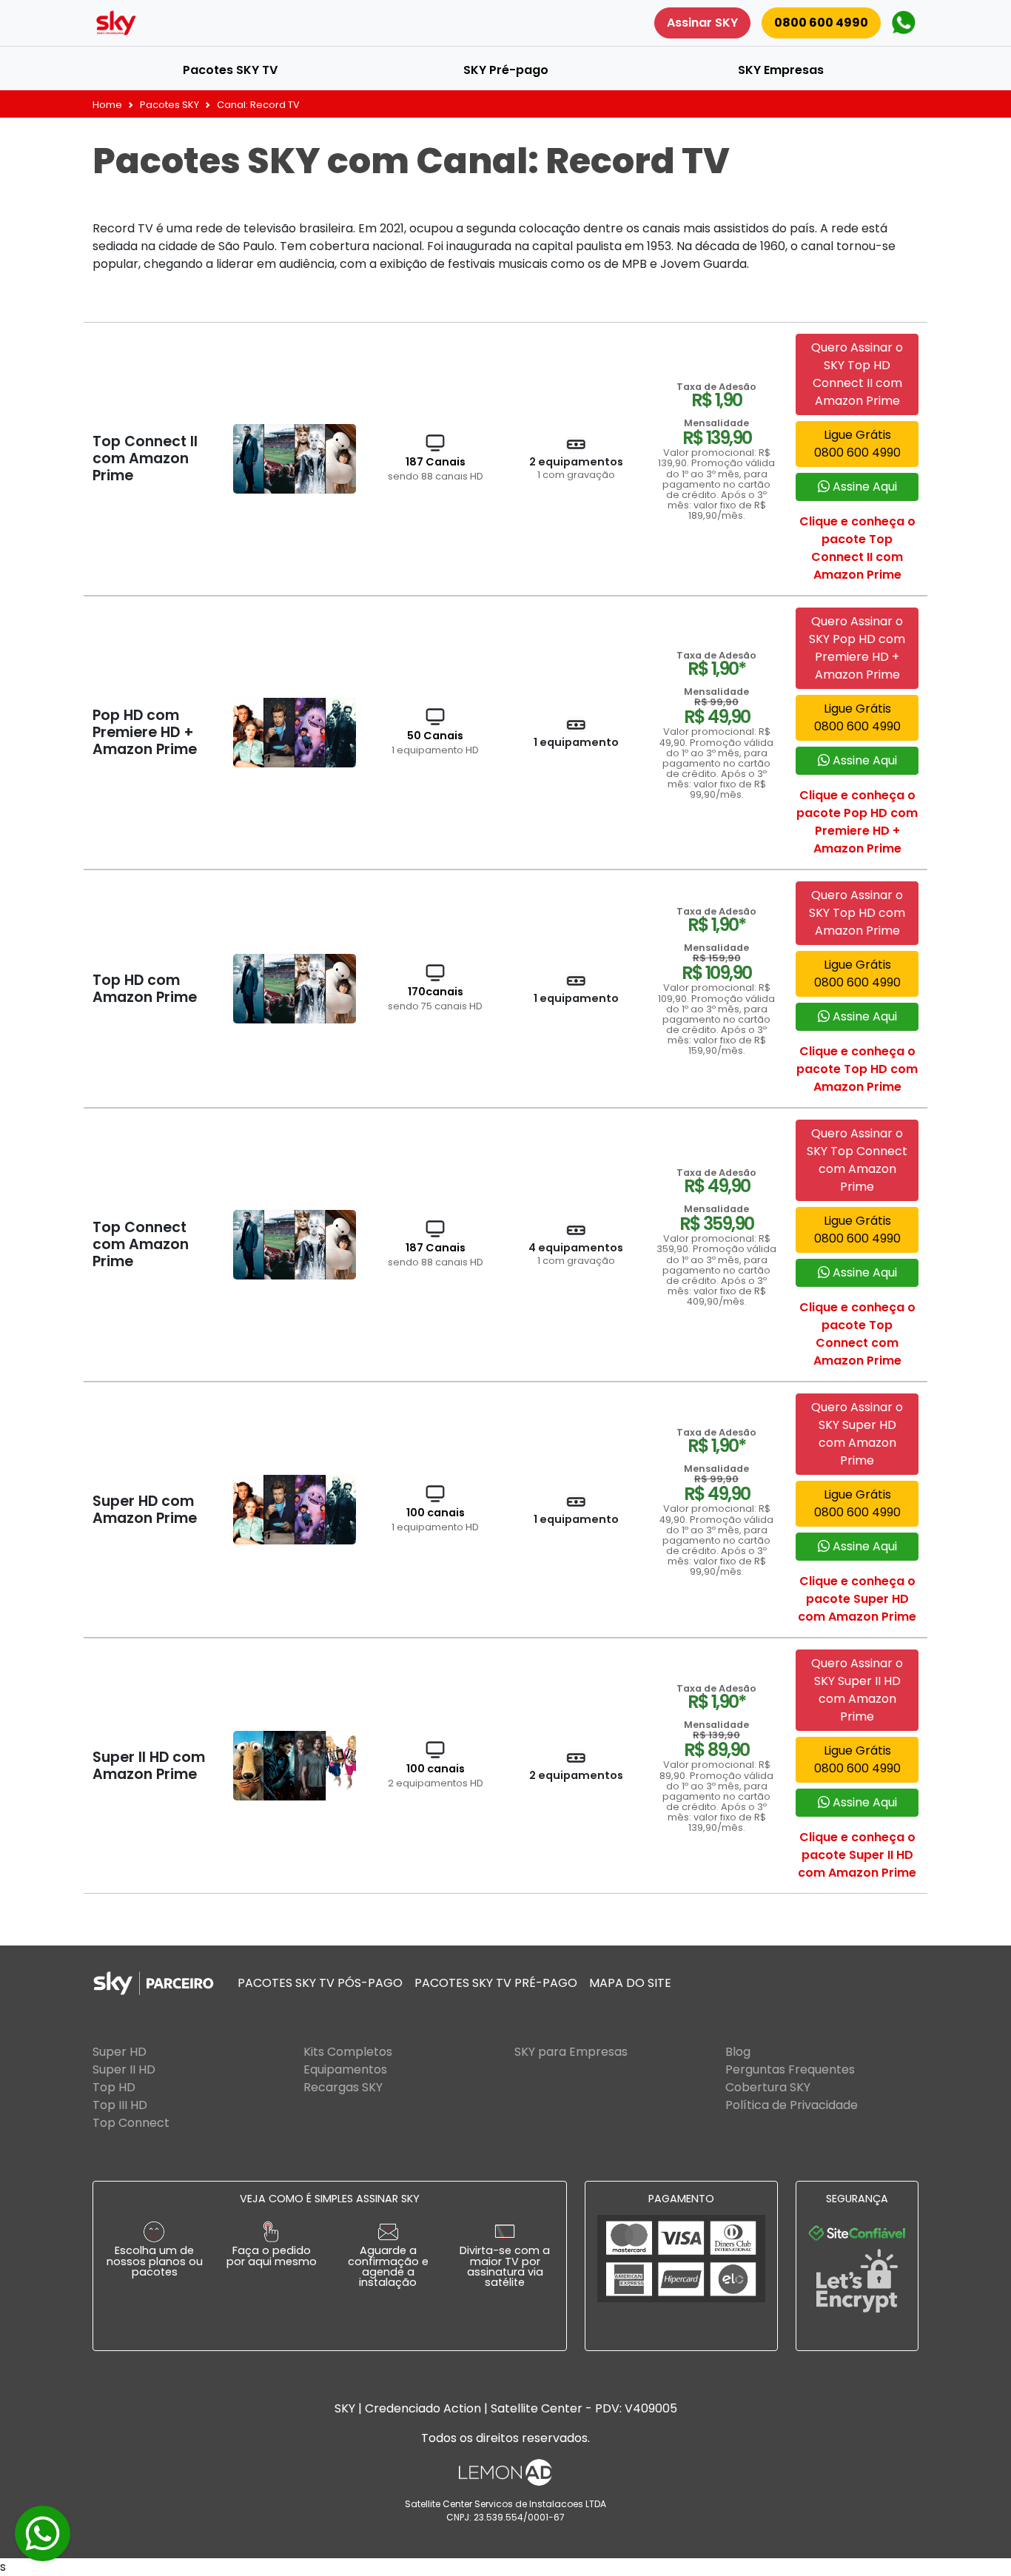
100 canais (435, 1519)
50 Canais (435, 742)
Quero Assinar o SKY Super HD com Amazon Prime (857, 1434)
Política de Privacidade (792, 2105)
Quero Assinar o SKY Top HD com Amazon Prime (857, 913)
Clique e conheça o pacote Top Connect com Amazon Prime (857, 1334)
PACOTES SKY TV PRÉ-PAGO (496, 1983)
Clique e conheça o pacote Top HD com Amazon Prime (857, 1069)
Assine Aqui (863, 487)
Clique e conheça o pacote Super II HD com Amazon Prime (857, 1855)
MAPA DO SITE (630, 1983)
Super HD (120, 2052)
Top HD (114, 2087)
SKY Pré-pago (506, 70)
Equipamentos (345, 2069)
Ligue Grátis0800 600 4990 (857, 444)
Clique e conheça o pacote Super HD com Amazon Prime (857, 1599)
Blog (738, 2052)
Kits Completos (348, 2052)
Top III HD (120, 2105)
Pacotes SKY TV (230, 70)
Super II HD (124, 2069)
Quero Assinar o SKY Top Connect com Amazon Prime (857, 1160)
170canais (435, 998)
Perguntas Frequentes (790, 2069)
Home (107, 105)
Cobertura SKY (768, 2087)
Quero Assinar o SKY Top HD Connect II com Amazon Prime (857, 374)
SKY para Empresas (571, 2052)
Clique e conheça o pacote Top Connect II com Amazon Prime (857, 548)
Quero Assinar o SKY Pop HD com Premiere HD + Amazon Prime (857, 648)
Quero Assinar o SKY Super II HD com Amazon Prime (857, 1690)
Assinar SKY (702, 23)
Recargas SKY (343, 2087)
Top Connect (131, 2123)
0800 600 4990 (821, 23)
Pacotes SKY (169, 105)
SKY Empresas (781, 70)
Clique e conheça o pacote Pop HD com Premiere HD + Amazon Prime (857, 822)
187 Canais (436, 468)
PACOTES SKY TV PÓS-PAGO (320, 1983)
